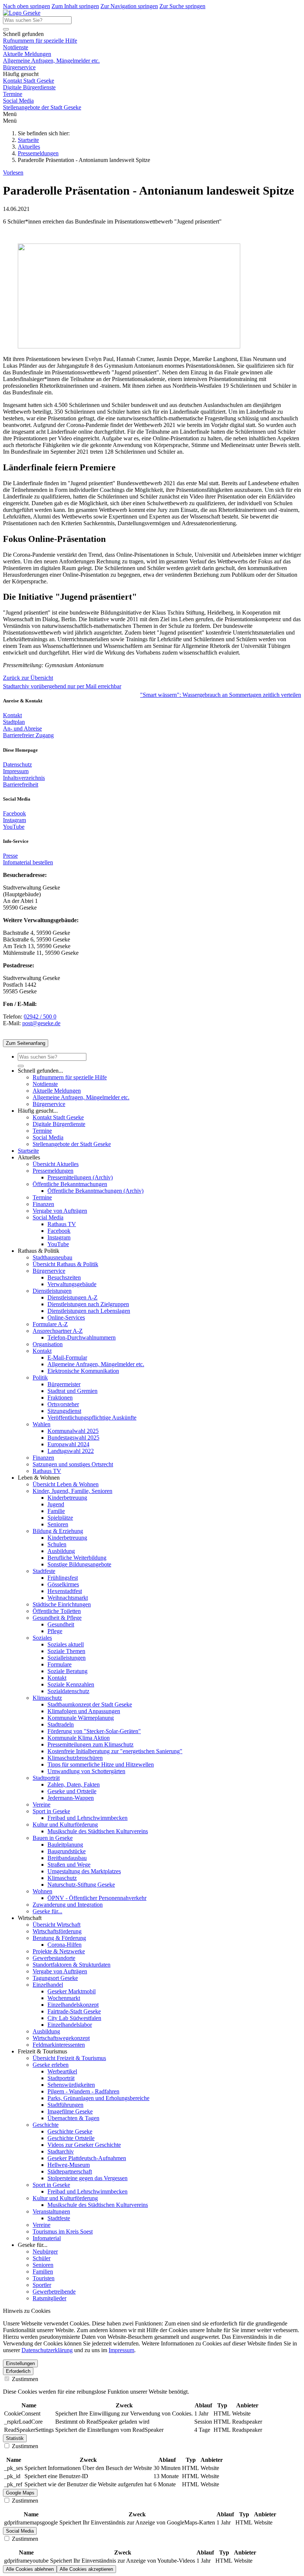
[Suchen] (6, 29)
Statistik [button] (15, 2438)
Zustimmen (24, 2379)
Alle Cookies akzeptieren (86, 2569)
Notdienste (16, 47)
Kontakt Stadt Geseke (29, 81)
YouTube (14, 827)
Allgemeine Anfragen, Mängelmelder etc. (51, 61)
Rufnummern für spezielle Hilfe (40, 41)
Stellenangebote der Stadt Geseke (42, 107)
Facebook (14, 813)
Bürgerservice (19, 67)
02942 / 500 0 (40, 1017)
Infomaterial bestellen (28, 862)
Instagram (14, 820)
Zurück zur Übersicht (28, 678)
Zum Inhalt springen (75, 6)
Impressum (16, 771)
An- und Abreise (22, 729)
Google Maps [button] (20, 2493)
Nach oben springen (27, 6)
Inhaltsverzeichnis (24, 778)
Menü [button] (10, 121)
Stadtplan (14, 722)
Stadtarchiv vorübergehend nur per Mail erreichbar (62, 686)
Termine (13, 94)
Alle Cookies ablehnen (30, 2569)
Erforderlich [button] (18, 2371)
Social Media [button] (20, 2531)
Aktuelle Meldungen (27, 54)
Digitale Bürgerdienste (29, 87)
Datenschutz (17, 764)
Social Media (18, 101)
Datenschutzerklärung (47, 2350)
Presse (10, 856)
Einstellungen (20, 2363)
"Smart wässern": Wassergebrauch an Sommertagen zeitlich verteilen (221, 695)
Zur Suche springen (182, 6)
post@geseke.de (41, 1023)
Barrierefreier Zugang (28, 735)
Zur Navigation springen (129, 6)
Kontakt (12, 715)
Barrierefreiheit (21, 784)
